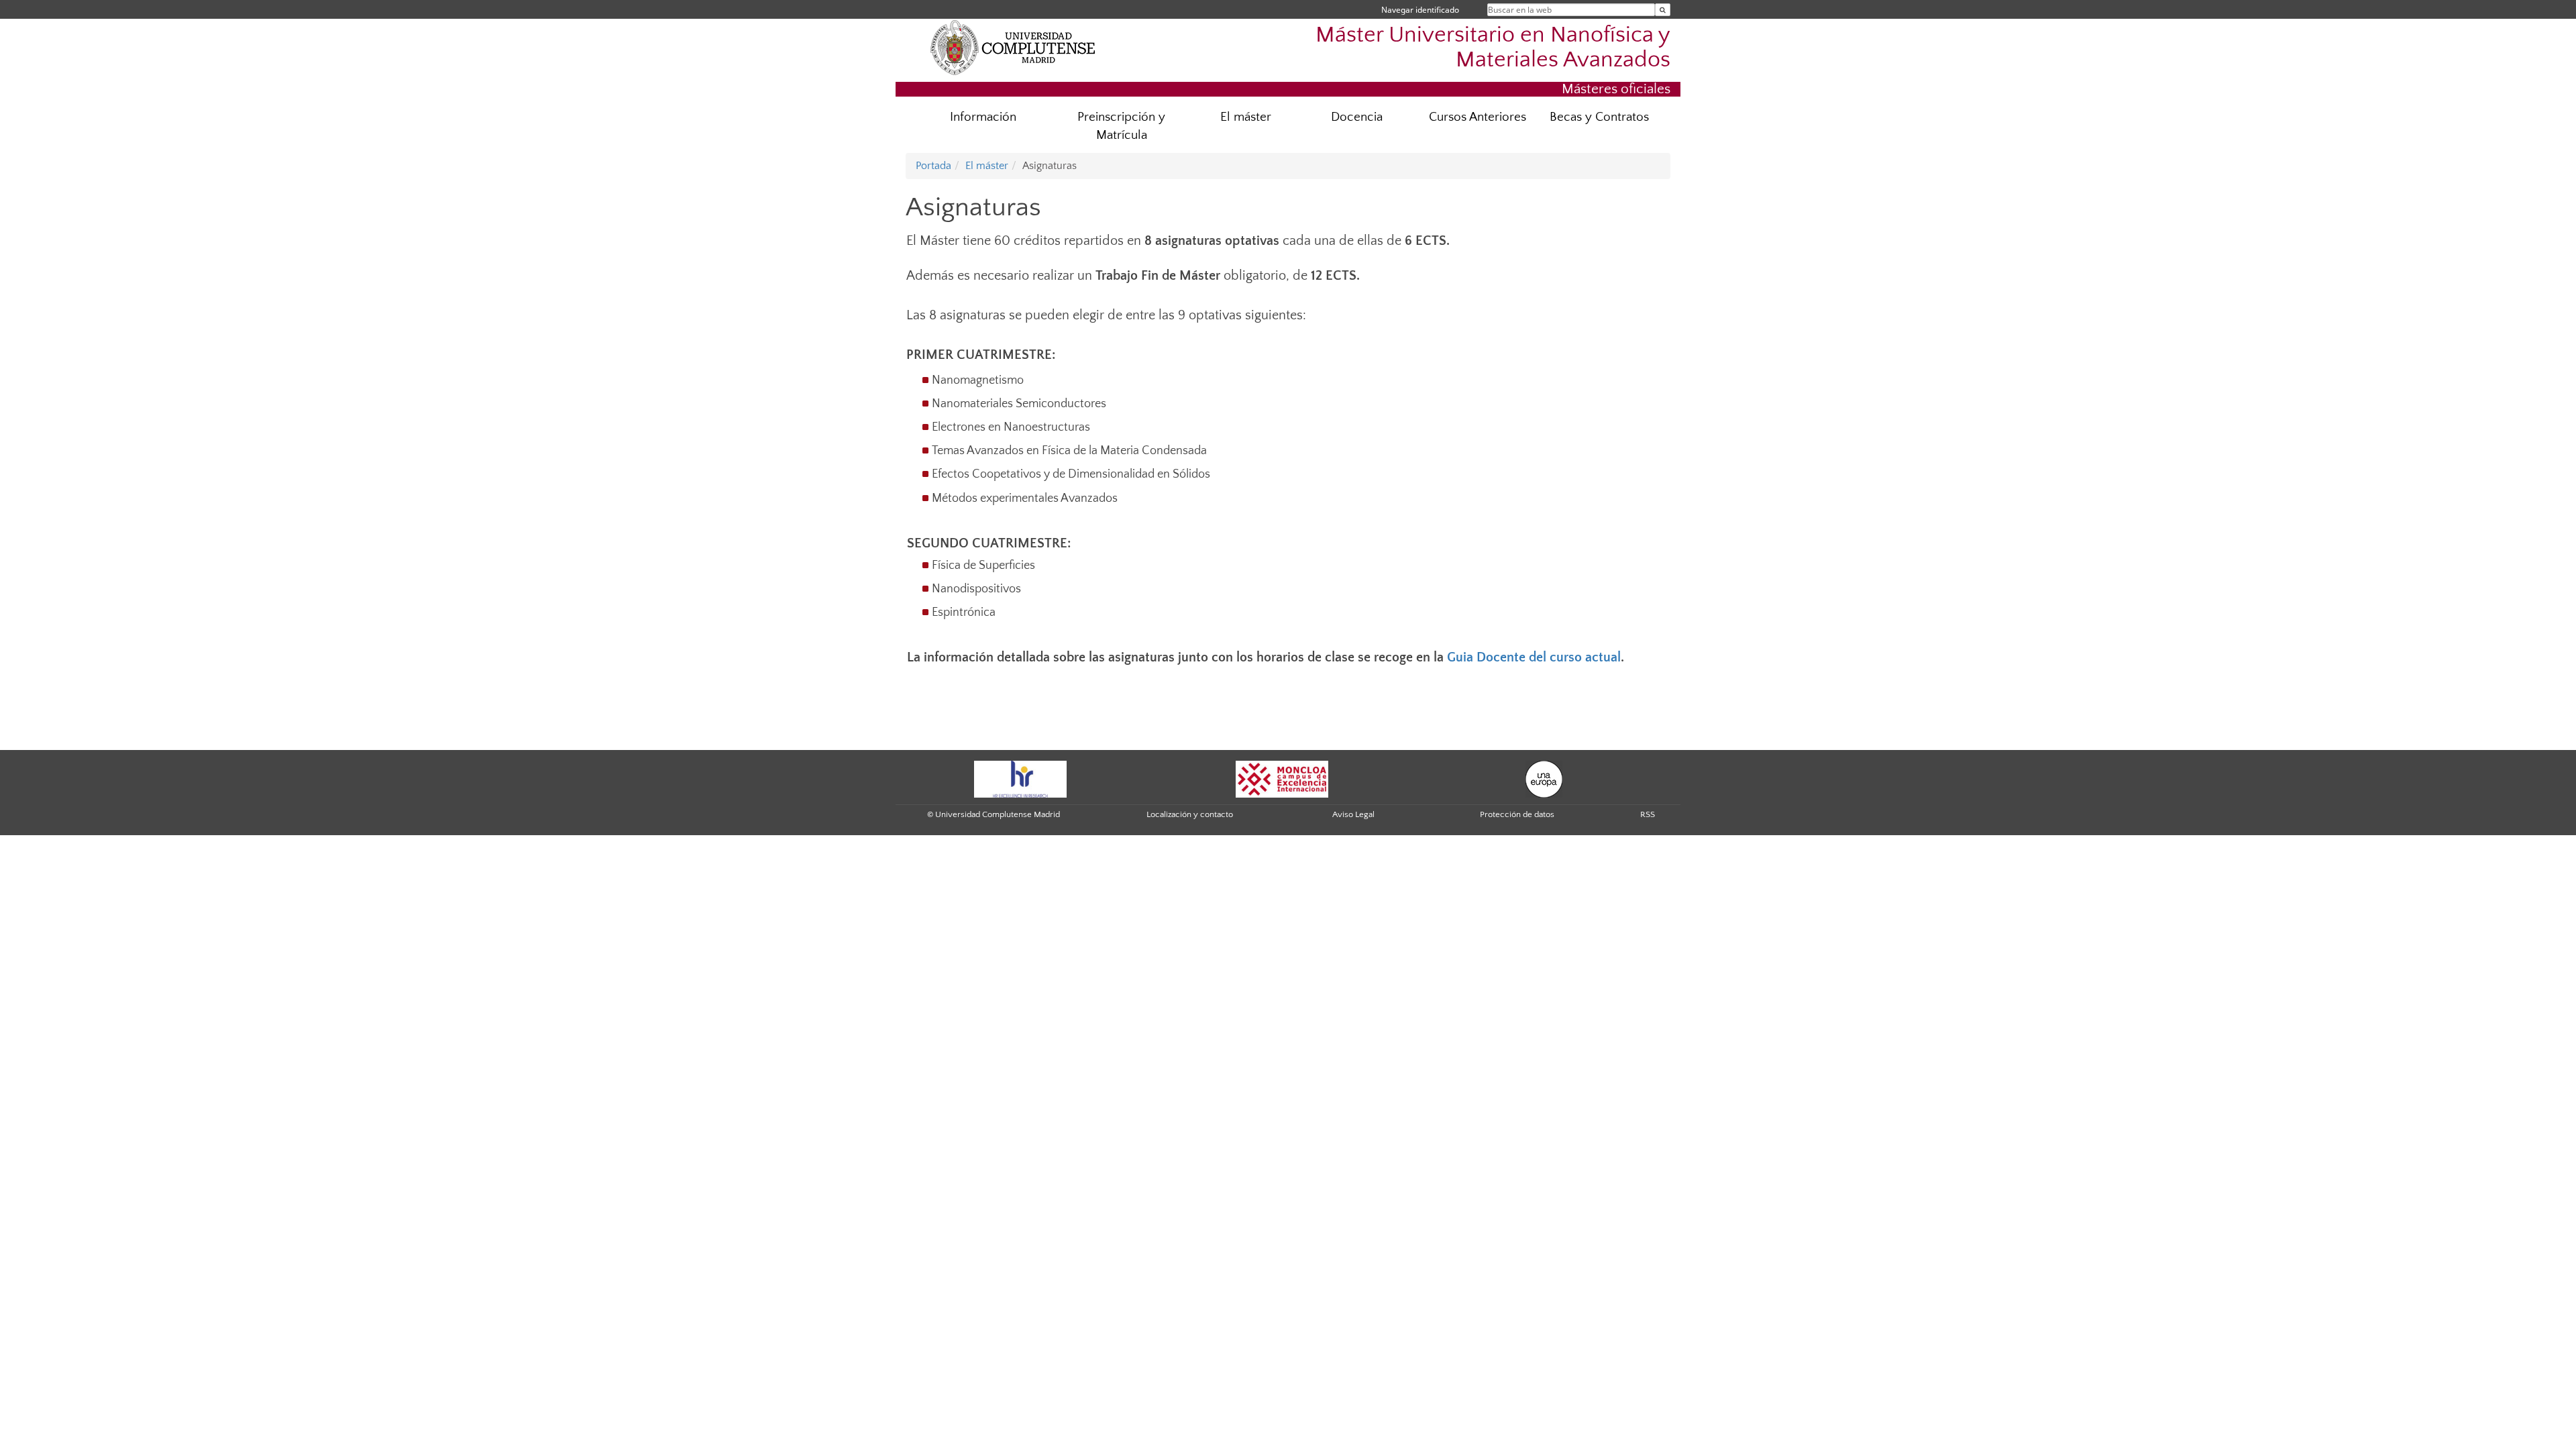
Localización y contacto (1190, 814)
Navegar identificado (1420, 10)
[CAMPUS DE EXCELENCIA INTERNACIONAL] (1282, 778)
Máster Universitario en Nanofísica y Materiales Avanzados (1493, 48)
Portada (933, 166)
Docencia (1357, 117)
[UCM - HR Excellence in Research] (1020, 778)
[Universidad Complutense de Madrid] (1013, 47)
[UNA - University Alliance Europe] (1544, 778)
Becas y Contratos (1599, 117)
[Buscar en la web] (1663, 10)
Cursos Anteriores (1478, 117)
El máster (1246, 117)
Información (983, 117)
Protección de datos (1517, 814)
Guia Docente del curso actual (1534, 657)
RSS (1648, 814)
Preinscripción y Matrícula (1121, 126)
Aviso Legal (1353, 814)
